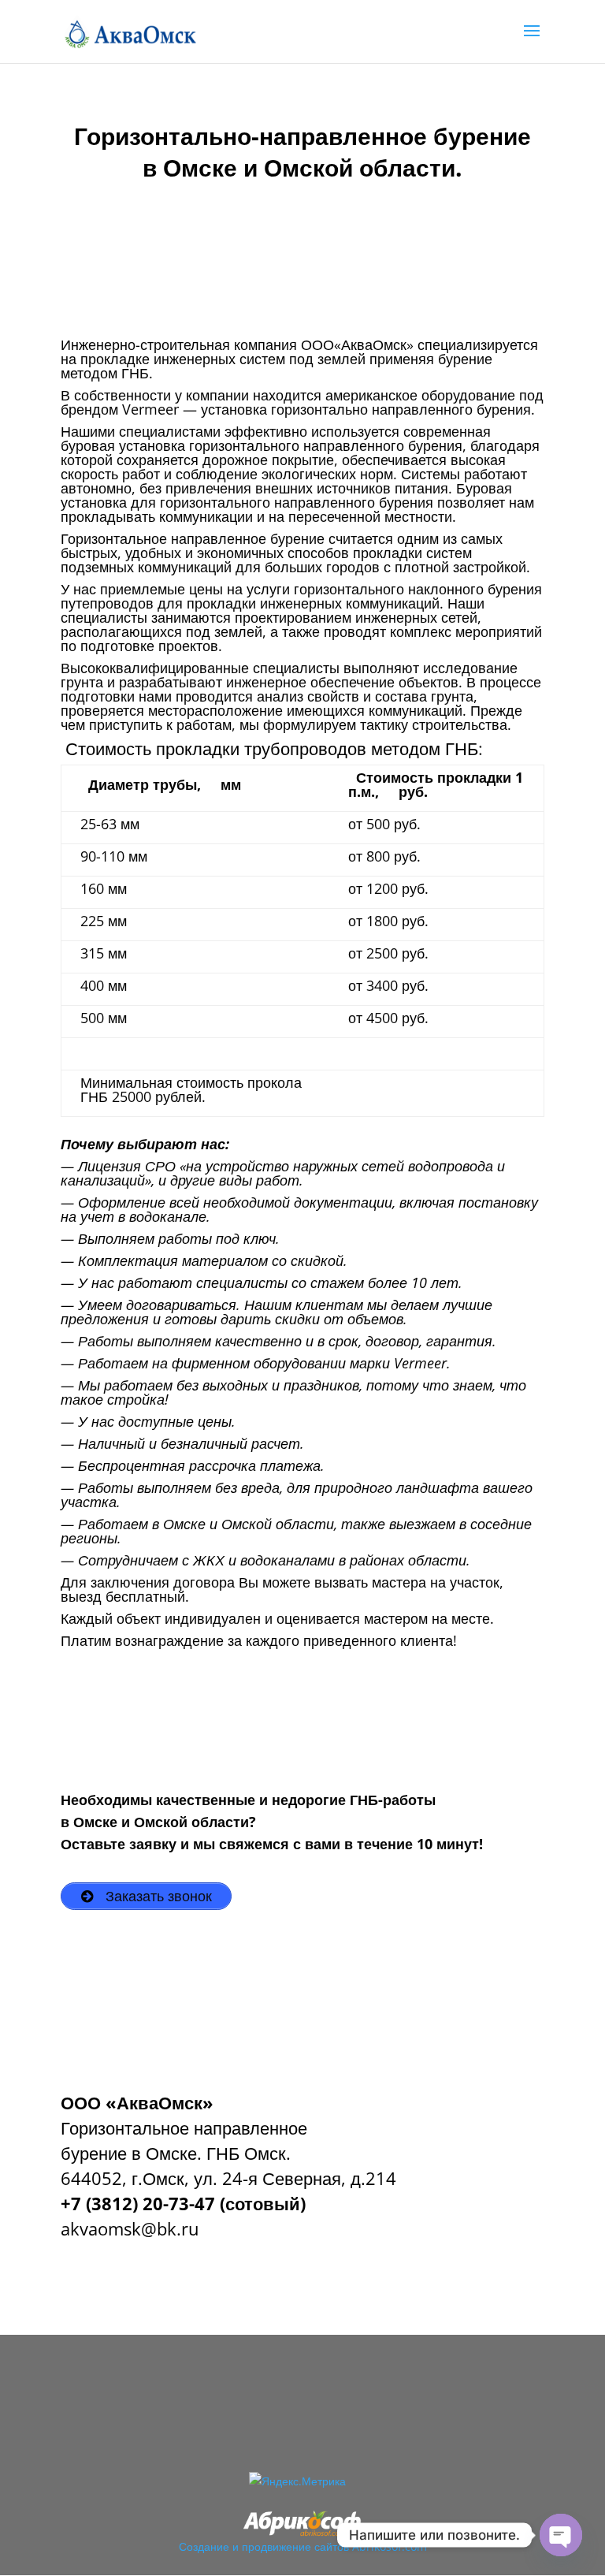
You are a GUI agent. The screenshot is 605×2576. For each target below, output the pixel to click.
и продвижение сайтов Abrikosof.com (330, 2546)
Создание (204, 2546)
